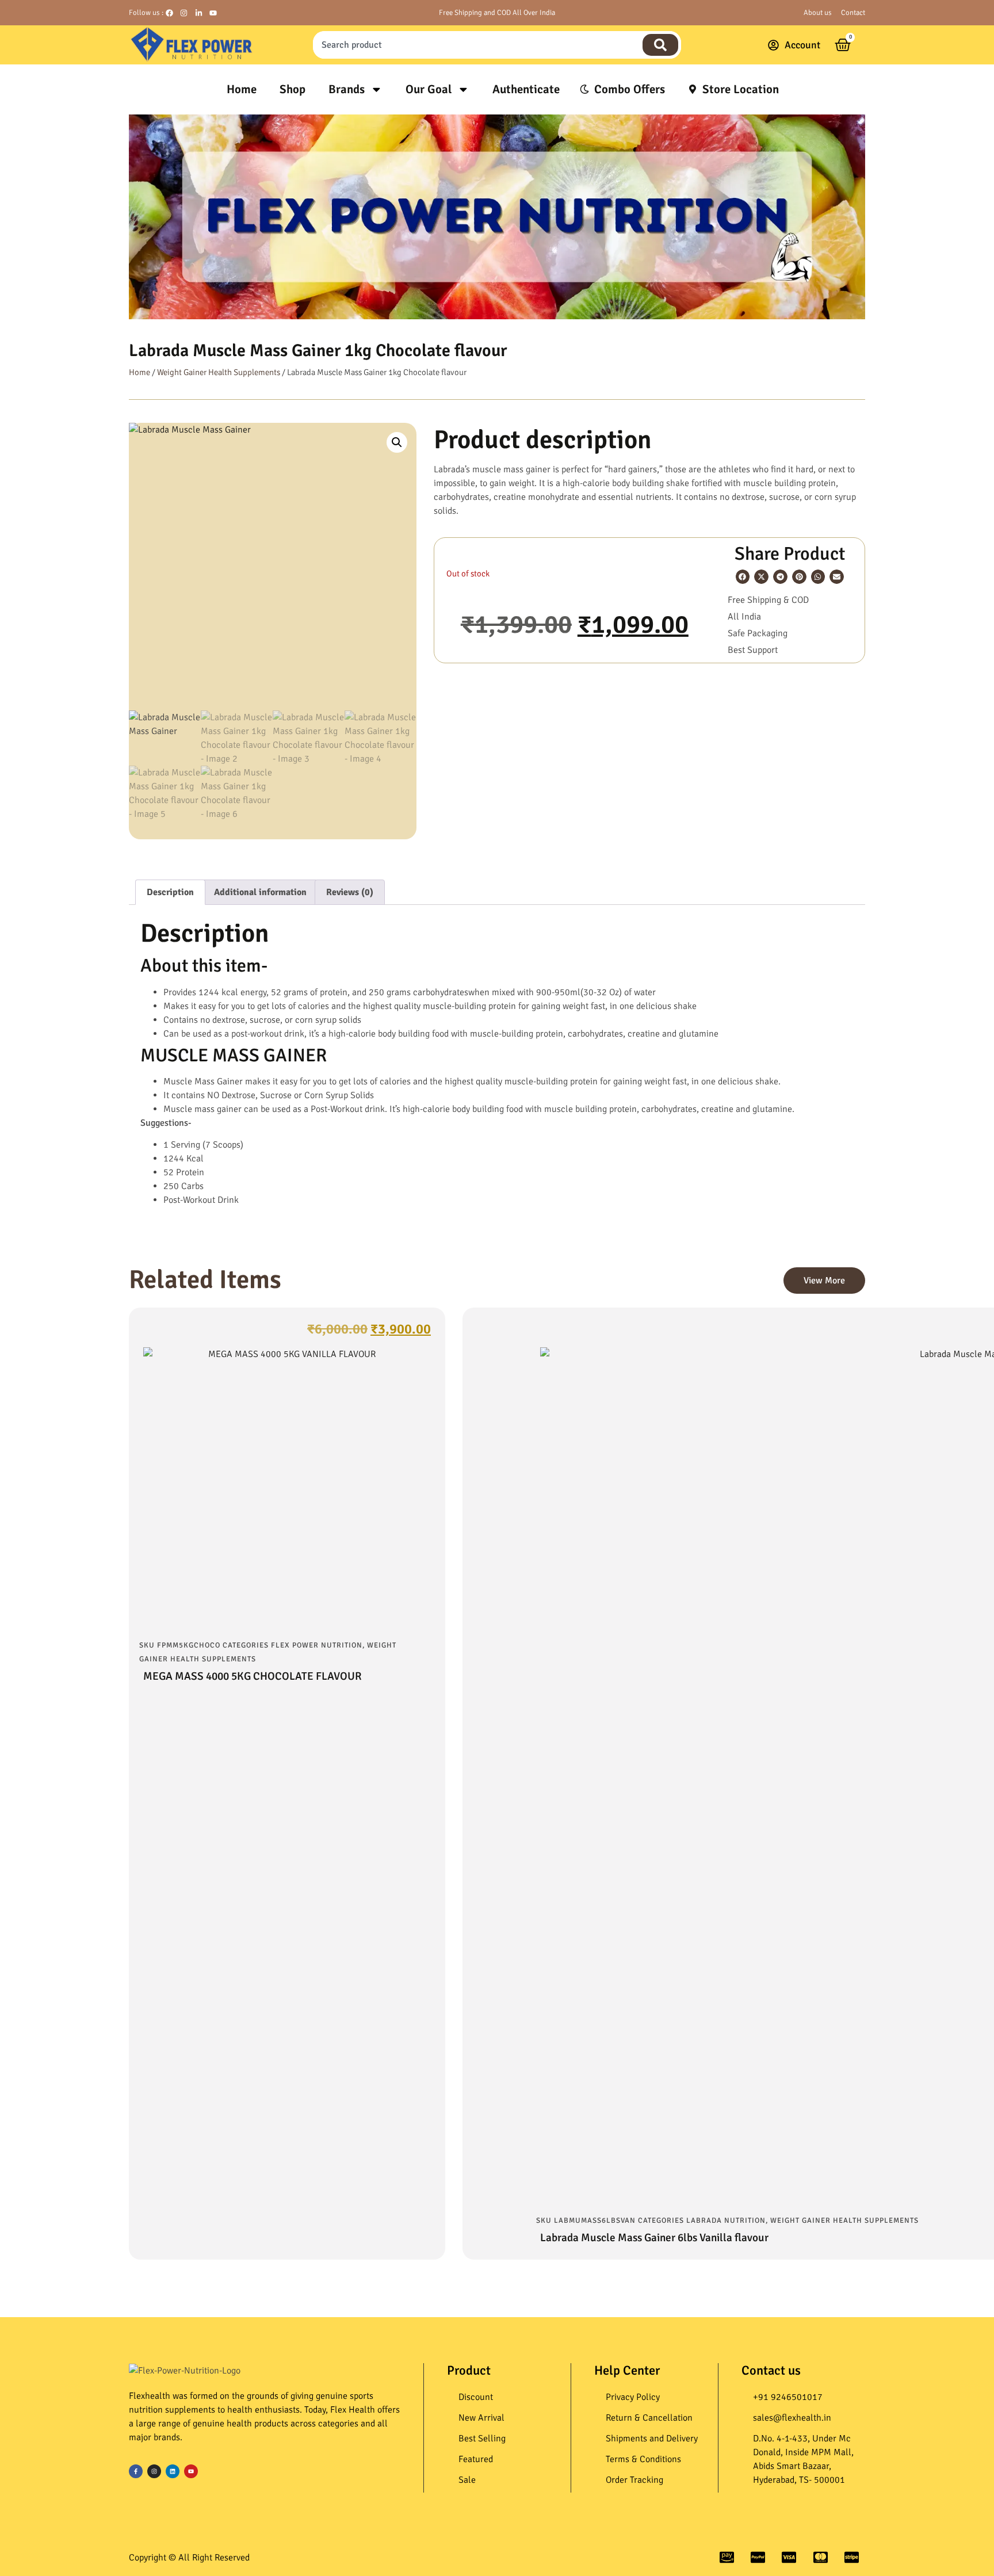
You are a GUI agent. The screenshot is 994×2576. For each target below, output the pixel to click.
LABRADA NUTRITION (726, 2220)
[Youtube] (191, 2471)
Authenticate (526, 89)
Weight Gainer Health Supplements (219, 372)
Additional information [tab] (260, 892)
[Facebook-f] (136, 2471)
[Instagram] (154, 2471)
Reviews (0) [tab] (350, 892)
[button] (397, 442)
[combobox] (476, 45)
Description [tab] (170, 892)
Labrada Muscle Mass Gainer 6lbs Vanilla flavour (654, 2238)
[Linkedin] (173, 2471)
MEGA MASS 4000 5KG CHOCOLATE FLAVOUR (253, 1676)
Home (242, 89)
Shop (293, 89)
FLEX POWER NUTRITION (317, 1645)
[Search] (660, 45)
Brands (347, 89)
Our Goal (429, 89)
